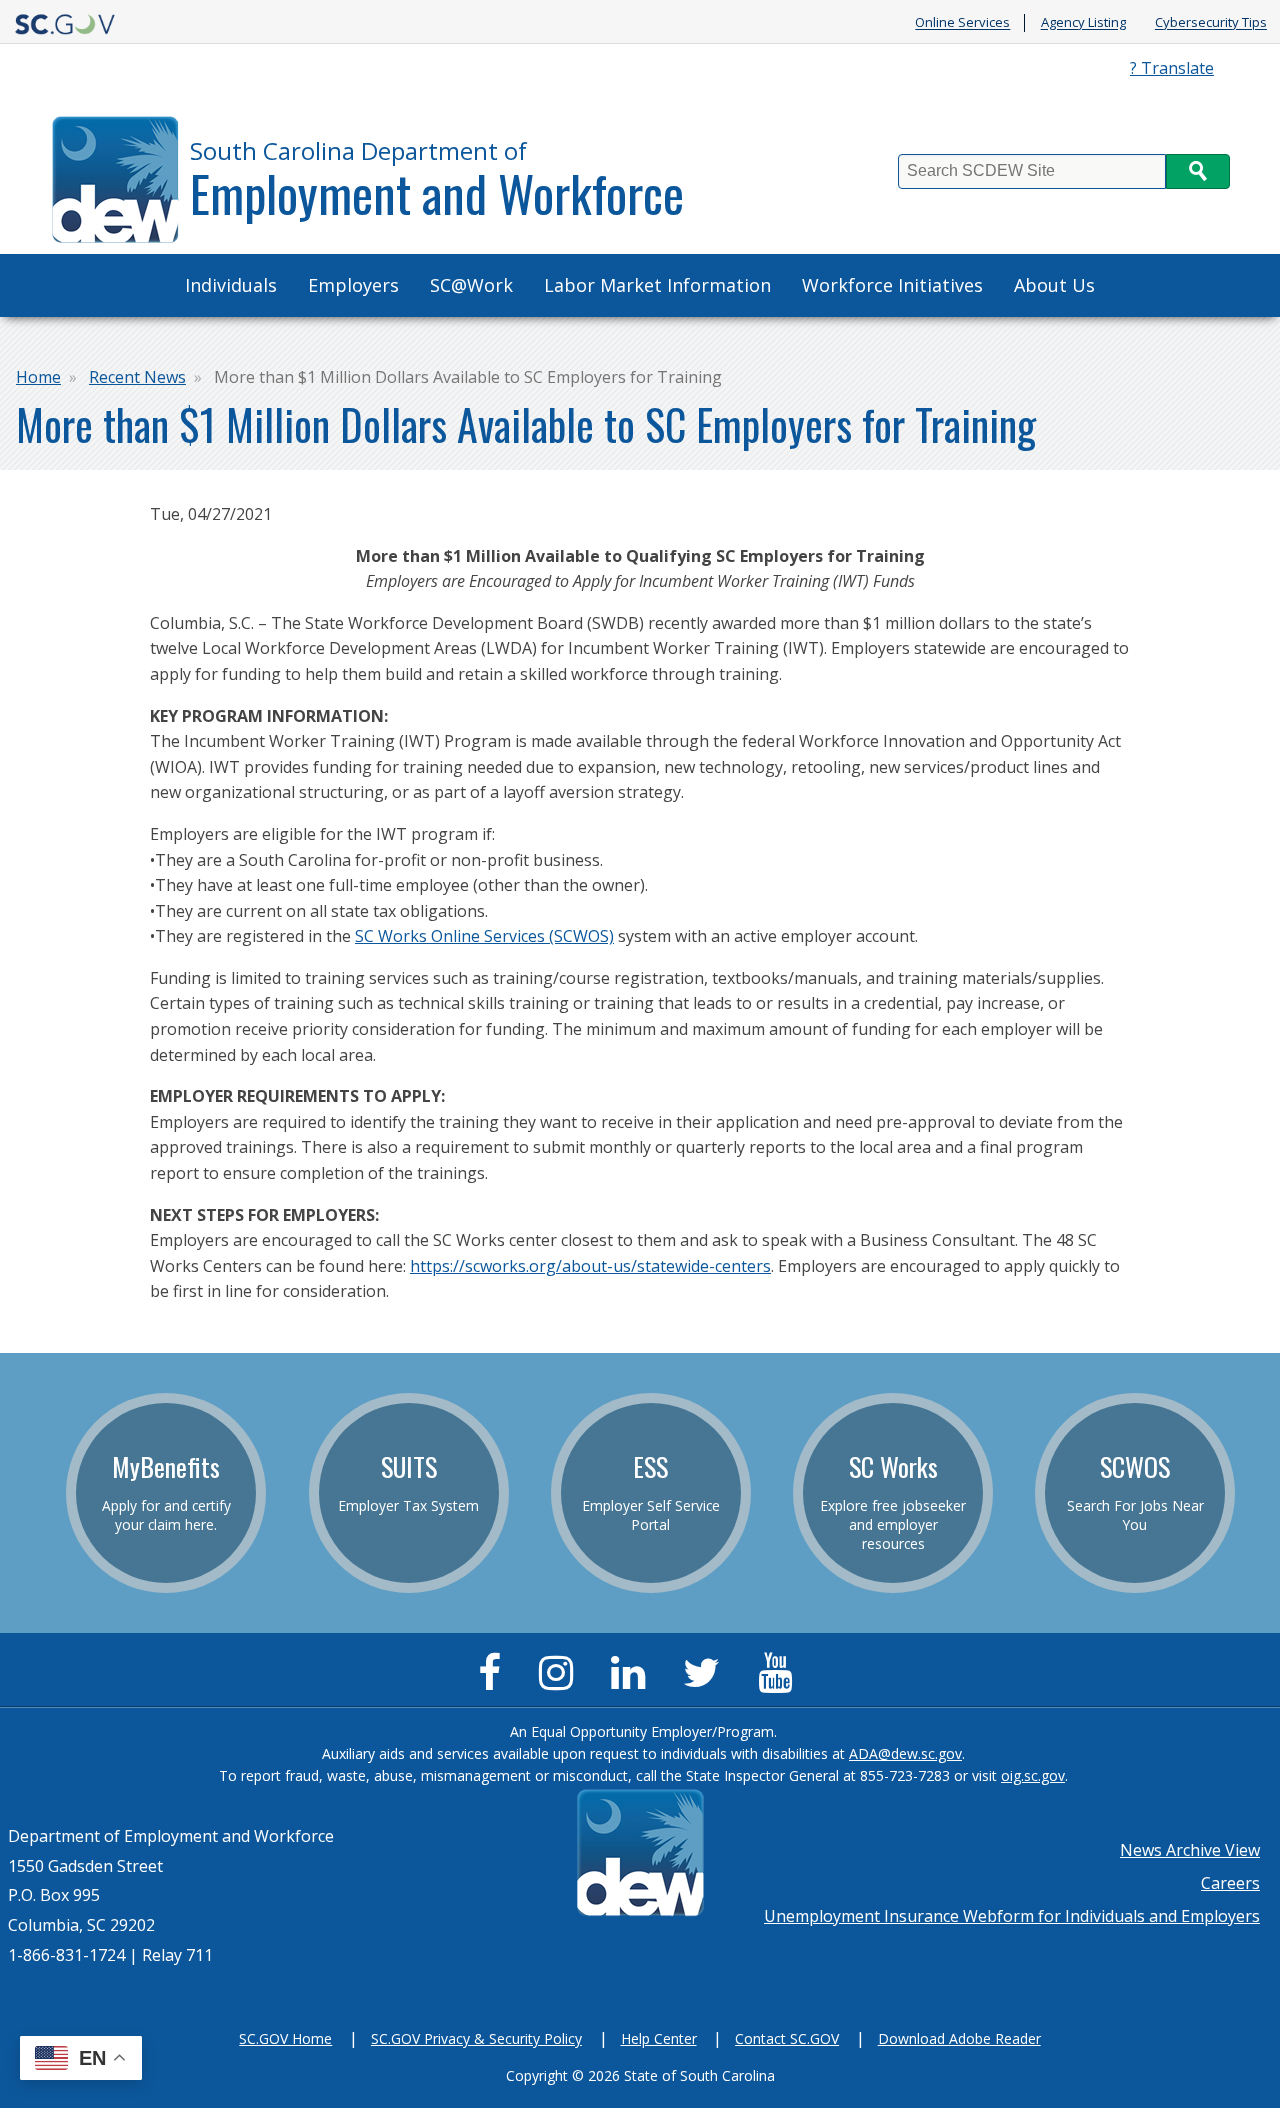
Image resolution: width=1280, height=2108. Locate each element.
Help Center (659, 2038)
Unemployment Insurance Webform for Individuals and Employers (1012, 1916)
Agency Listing (1083, 23)
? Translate (1172, 68)
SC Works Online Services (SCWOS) (484, 936)
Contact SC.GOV (787, 2038)
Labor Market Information (657, 285)
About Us (1054, 285)
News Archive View (1190, 1850)
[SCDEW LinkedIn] (633, 1681)
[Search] (1198, 171)
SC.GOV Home (285, 2038)
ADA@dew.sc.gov (905, 1753)
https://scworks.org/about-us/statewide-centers (590, 1266)
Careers (1230, 1883)
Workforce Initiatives (892, 285)
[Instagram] (561, 1681)
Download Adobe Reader (959, 2038)
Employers (353, 285)
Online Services (962, 23)
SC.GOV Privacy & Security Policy (476, 2038)
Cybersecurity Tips (1211, 23)
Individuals (231, 285)
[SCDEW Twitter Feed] (706, 1681)
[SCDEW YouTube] (780, 1681)
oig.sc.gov (1033, 1775)
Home (38, 377)
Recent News (137, 377)
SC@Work (471, 285)
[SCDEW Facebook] (494, 1681)
